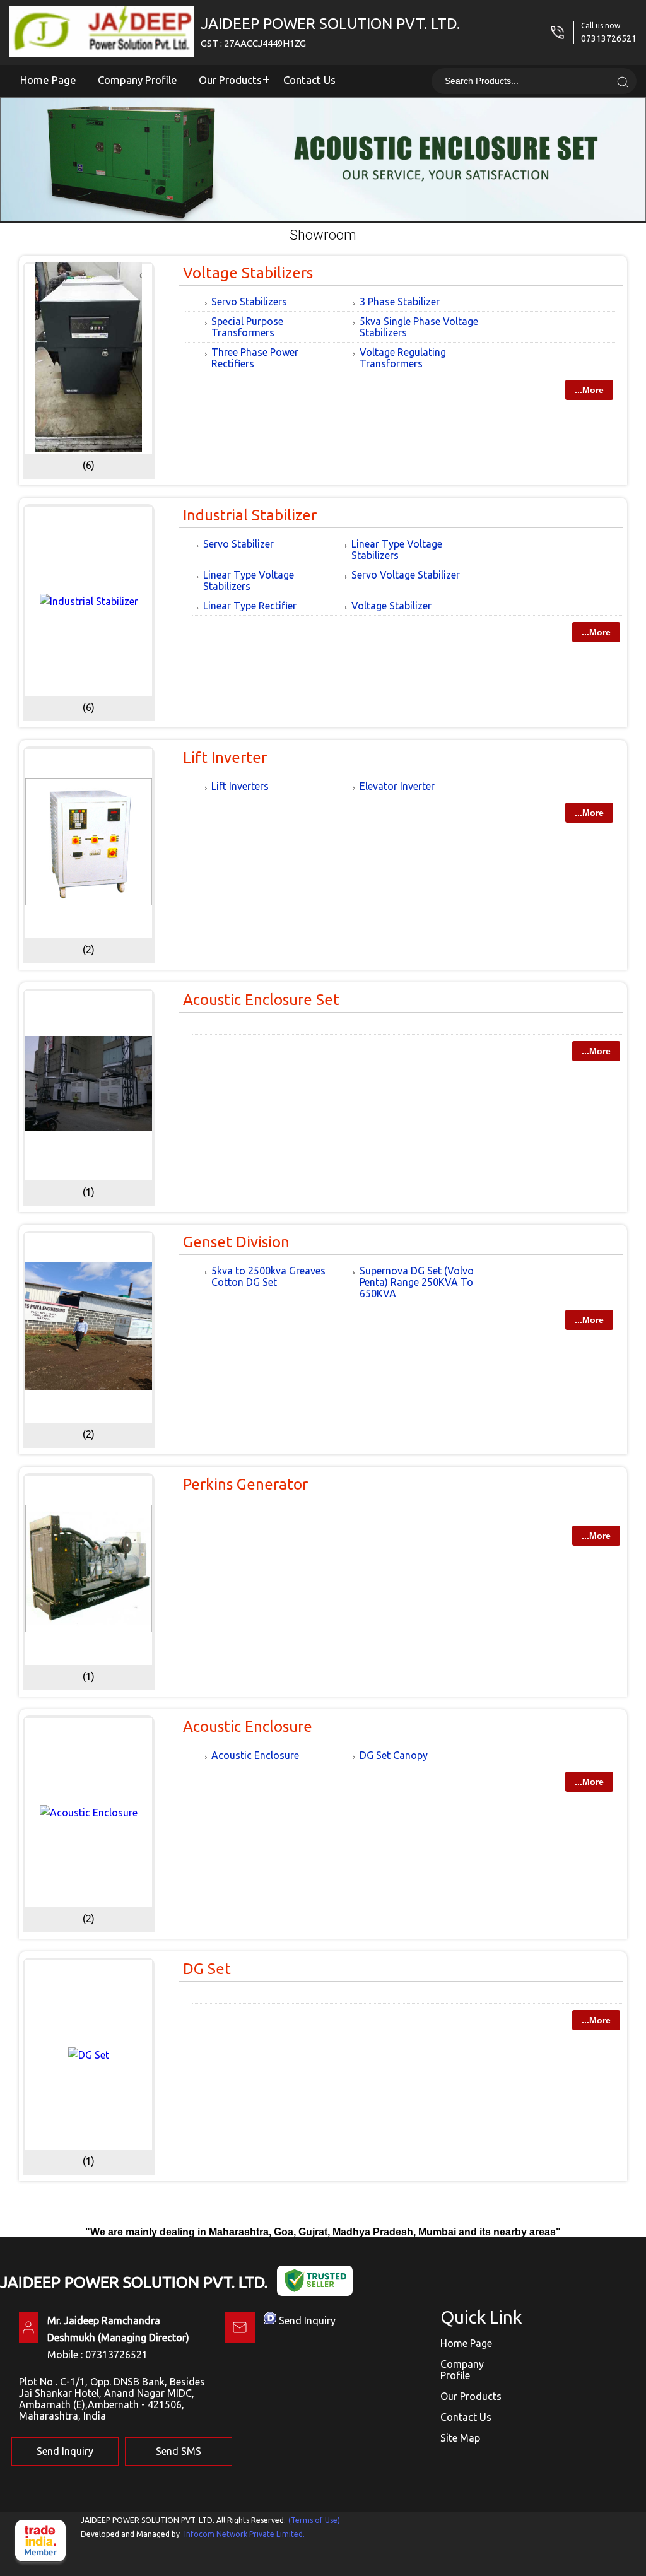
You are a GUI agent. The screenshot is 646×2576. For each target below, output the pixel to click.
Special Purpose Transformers (247, 327)
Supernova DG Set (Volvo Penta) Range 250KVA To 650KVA (417, 1282)
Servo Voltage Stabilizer (406, 575)
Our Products (230, 80)
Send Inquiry (307, 2320)
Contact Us (309, 80)
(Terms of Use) (314, 2520)
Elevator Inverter (397, 786)
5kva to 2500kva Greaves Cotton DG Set (268, 1276)
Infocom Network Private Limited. (244, 2534)
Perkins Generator (245, 1484)
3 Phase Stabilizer (400, 302)
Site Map (460, 2438)
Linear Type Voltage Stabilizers (397, 550)
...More (589, 390)
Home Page (48, 80)
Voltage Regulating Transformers (403, 358)
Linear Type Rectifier (250, 606)
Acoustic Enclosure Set (261, 1000)
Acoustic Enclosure (248, 1726)
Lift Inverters (240, 786)
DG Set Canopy (394, 1755)
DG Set (207, 1969)
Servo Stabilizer (238, 544)
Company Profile (138, 80)
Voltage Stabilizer (391, 606)
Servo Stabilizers (249, 302)
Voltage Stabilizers (248, 273)
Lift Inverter (225, 757)
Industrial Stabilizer (250, 515)
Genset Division (236, 1242)
